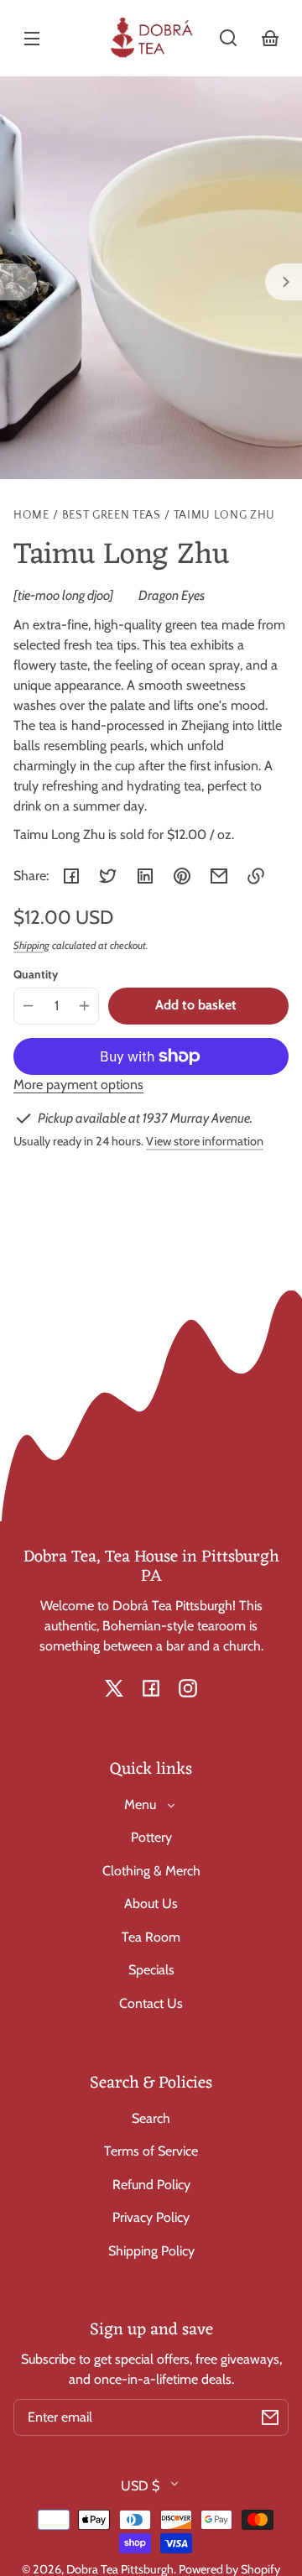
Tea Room (151, 1937)
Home (31, 516)
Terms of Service (151, 2151)
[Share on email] (219, 876)
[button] (228, 38)
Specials (151, 1970)
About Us (151, 1903)
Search (151, 2118)
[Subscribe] (270, 2417)
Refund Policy (151, 2185)
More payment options (78, 1085)
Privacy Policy (151, 2217)
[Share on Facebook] (71, 876)
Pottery (151, 1837)
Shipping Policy (151, 2251)
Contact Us (151, 2003)
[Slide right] (284, 282)
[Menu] (32, 38)
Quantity (36, 974)
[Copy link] (256, 876)
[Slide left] (18, 282)
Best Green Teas (112, 516)
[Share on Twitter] (108, 876)
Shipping (31, 945)
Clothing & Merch (151, 1871)
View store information (205, 1141)
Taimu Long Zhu (225, 516)
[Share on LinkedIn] (145, 876)
